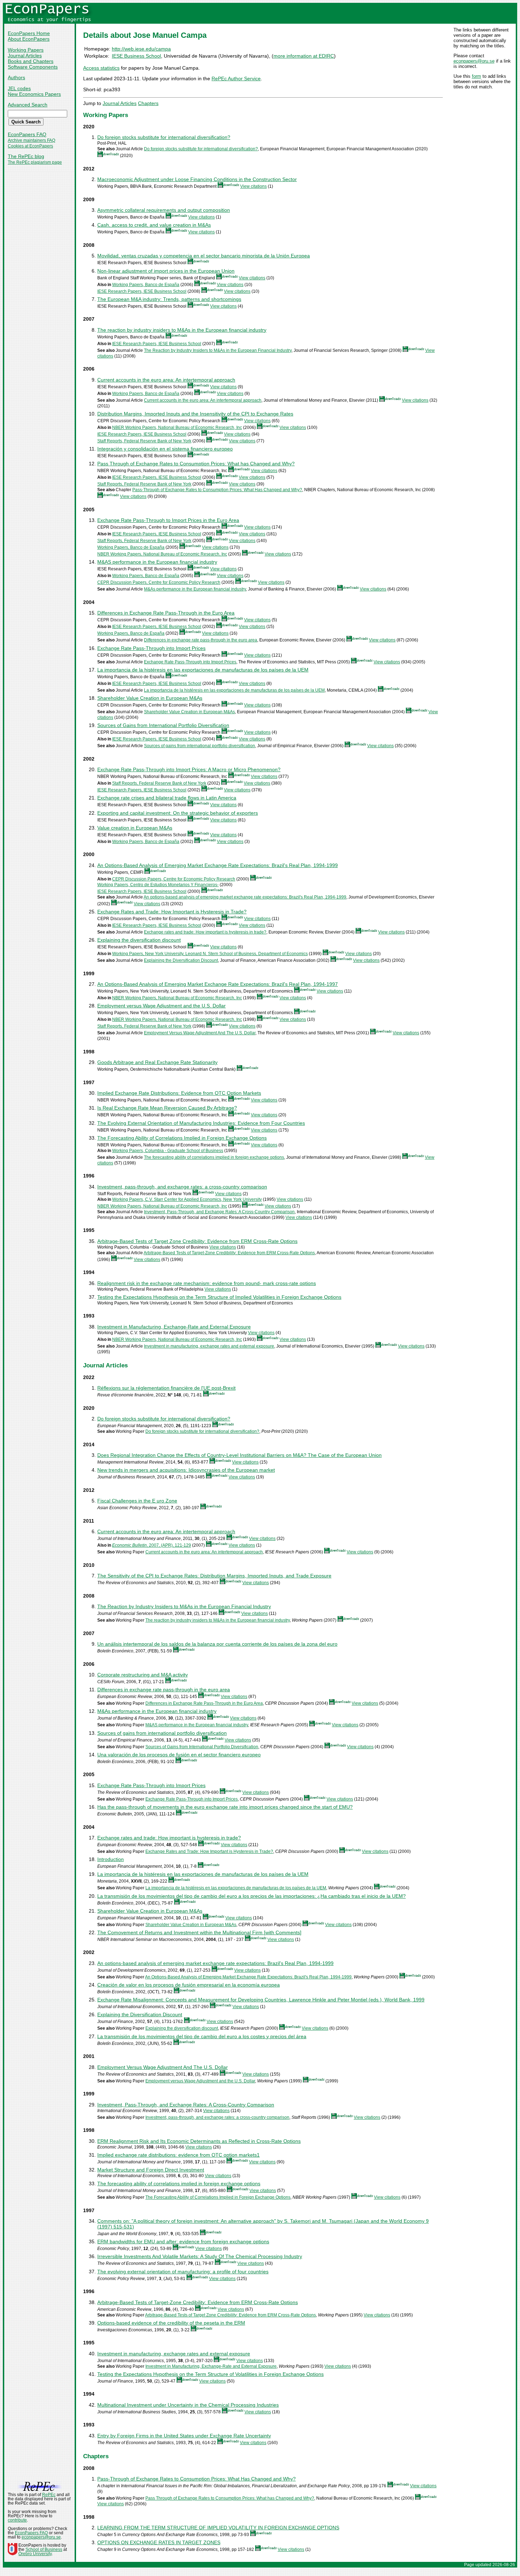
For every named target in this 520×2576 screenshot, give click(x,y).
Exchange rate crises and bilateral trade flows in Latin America (167, 798)
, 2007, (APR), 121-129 (152, 1545)
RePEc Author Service (236, 78)
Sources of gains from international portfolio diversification (200, 746)
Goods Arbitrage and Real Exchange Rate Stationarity (157, 1062)
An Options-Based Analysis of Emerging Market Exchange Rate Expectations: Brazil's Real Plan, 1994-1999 (218, 865)
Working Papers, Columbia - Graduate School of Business (168, 1151)
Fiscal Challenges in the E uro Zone (137, 1501)
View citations (253, 186)
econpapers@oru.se (474, 61)
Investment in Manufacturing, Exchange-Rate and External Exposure (174, 1327)
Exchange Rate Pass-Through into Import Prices (151, 648)
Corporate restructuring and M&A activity (143, 1675)
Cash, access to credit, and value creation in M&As (154, 225)
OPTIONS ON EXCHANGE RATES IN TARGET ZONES (159, 2542)
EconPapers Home (29, 33)
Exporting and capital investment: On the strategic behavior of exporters (178, 813)
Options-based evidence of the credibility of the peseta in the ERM (171, 2323)
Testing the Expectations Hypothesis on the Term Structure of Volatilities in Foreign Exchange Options (210, 2374)
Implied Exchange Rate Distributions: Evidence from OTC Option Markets (179, 1093)
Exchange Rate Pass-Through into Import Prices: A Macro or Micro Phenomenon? (189, 769)
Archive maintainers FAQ (31, 140)
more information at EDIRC (304, 56)
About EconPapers (29, 39)
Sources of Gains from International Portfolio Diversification (163, 725)
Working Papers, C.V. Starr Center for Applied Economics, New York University (187, 1199)
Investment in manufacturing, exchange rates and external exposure (209, 1346)
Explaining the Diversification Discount (181, 960)
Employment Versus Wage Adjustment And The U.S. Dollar (200, 1033)
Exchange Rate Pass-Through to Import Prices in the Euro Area (168, 520)
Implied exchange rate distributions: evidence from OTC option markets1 (178, 2155)
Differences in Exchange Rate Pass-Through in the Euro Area (166, 613)
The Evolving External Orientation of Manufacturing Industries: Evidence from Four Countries (201, 1123)
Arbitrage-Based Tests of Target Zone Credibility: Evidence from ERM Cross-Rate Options (197, 1241)
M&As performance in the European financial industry (195, 589)
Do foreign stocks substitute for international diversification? (164, 137)
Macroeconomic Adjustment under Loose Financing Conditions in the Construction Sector (197, 179)
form (476, 76)
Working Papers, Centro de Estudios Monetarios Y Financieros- (158, 885)
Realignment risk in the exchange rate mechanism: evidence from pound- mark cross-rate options (207, 1283)
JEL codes (19, 88)
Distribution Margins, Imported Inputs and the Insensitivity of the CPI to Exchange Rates (195, 414)
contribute (17, 2520)
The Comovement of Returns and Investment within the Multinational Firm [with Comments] (199, 1932)
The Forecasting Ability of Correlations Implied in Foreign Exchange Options (182, 1138)
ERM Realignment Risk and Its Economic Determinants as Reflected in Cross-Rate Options (199, 2141)
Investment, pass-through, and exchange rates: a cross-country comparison (182, 1187)
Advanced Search (28, 105)
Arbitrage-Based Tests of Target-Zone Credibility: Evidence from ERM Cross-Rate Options (229, 1253)
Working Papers (26, 50)
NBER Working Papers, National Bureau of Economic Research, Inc (177, 428)
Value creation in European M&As (135, 828)
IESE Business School (136, 56)
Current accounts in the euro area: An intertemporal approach (166, 380)
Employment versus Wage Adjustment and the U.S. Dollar (161, 1006)
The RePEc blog (26, 156)
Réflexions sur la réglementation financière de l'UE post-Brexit (166, 1388)
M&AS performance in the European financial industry (157, 562)
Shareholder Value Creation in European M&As (150, 698)
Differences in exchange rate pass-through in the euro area (201, 640)
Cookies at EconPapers (30, 146)
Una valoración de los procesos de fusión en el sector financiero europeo (179, 1755)
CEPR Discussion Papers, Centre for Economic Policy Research (159, 582)
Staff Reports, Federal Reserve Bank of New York (144, 441)
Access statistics (101, 68)
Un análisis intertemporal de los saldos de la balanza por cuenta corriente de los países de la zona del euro (217, 1644)
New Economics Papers (34, 94)
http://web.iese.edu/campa (141, 49)
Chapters (148, 103)
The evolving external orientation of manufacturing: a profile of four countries (183, 2272)
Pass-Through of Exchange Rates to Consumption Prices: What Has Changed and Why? (217, 490)
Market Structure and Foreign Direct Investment (151, 2170)
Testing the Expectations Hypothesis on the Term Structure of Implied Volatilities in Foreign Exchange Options (219, 1297)
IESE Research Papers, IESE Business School (142, 291)
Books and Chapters (31, 61)
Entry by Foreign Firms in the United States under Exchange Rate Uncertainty (184, 2436)
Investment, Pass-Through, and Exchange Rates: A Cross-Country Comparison (219, 1212)
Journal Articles (25, 56)
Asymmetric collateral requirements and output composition (164, 210)
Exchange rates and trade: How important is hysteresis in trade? (205, 932)
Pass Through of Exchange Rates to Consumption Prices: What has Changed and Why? (196, 464)
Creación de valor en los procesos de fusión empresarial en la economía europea (189, 1985)
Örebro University (35, 2554)
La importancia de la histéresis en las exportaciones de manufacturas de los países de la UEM (203, 670)
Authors (16, 77)
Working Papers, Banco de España (146, 285)
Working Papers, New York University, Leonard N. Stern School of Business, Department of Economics (210, 954)
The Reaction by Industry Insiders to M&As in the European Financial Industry (218, 350)
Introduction (111, 1859)
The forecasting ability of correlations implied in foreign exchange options (214, 1157)
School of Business (44, 2549)
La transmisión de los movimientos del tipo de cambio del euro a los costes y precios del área (202, 2036)
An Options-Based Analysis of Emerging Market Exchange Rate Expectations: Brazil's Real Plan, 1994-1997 (218, 984)
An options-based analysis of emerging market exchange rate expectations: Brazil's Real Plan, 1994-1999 (245, 897)
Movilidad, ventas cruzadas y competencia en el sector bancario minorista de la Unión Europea (204, 256)
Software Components (33, 67)
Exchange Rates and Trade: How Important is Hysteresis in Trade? (172, 912)
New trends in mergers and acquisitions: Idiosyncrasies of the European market (186, 1470)
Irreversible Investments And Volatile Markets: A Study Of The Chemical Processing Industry (200, 2256)
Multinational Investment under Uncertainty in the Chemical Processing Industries (188, 2405)
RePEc (49, 2495)
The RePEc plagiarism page (35, 162)
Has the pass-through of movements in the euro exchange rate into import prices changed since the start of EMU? (225, 1807)
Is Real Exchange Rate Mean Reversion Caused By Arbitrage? (167, 1108)
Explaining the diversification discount (139, 940)
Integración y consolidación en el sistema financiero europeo (165, 449)
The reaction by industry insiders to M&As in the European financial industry (182, 330)
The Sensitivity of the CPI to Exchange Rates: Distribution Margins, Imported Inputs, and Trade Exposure (214, 1576)
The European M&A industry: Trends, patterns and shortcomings (169, 299)
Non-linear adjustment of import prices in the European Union (166, 271)
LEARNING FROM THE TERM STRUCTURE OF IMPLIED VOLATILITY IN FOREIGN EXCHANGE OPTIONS (218, 2528)
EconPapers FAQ (27, 134)
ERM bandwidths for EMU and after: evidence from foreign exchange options (183, 2241)
